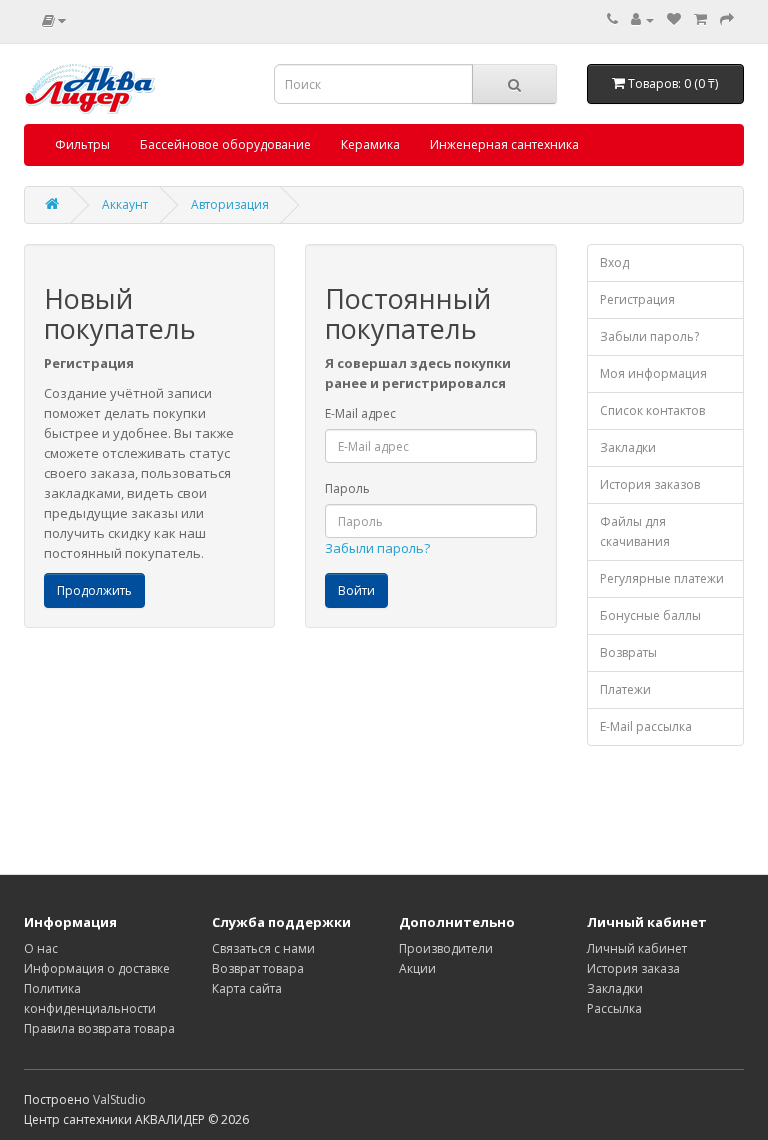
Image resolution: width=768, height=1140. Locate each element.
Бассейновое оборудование (225, 144)
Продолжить (94, 590)
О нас (41, 948)
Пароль (347, 488)
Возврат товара (258, 968)
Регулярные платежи (662, 578)
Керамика (370, 144)
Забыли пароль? (377, 548)
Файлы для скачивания (635, 531)
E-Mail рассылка (646, 726)
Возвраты (628, 652)
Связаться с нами (263, 948)
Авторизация (230, 204)
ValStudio (119, 1099)
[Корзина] (700, 19)
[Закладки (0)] (674, 19)
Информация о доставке (97, 968)
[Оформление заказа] (727, 19)
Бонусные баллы (650, 615)
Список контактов (652, 410)
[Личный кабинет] (642, 19)
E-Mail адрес (360, 413)
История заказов (650, 484)
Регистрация (637, 299)
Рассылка (614, 1008)
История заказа (633, 968)
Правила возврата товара (99, 1028)
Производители (446, 948)
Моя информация (653, 373)
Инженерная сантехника (504, 144)
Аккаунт (125, 204)
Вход (614, 262)
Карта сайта (247, 988)
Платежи (625, 689)
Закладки (628, 447)
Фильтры (82, 144)
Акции (417, 968)
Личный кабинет (637, 948)
